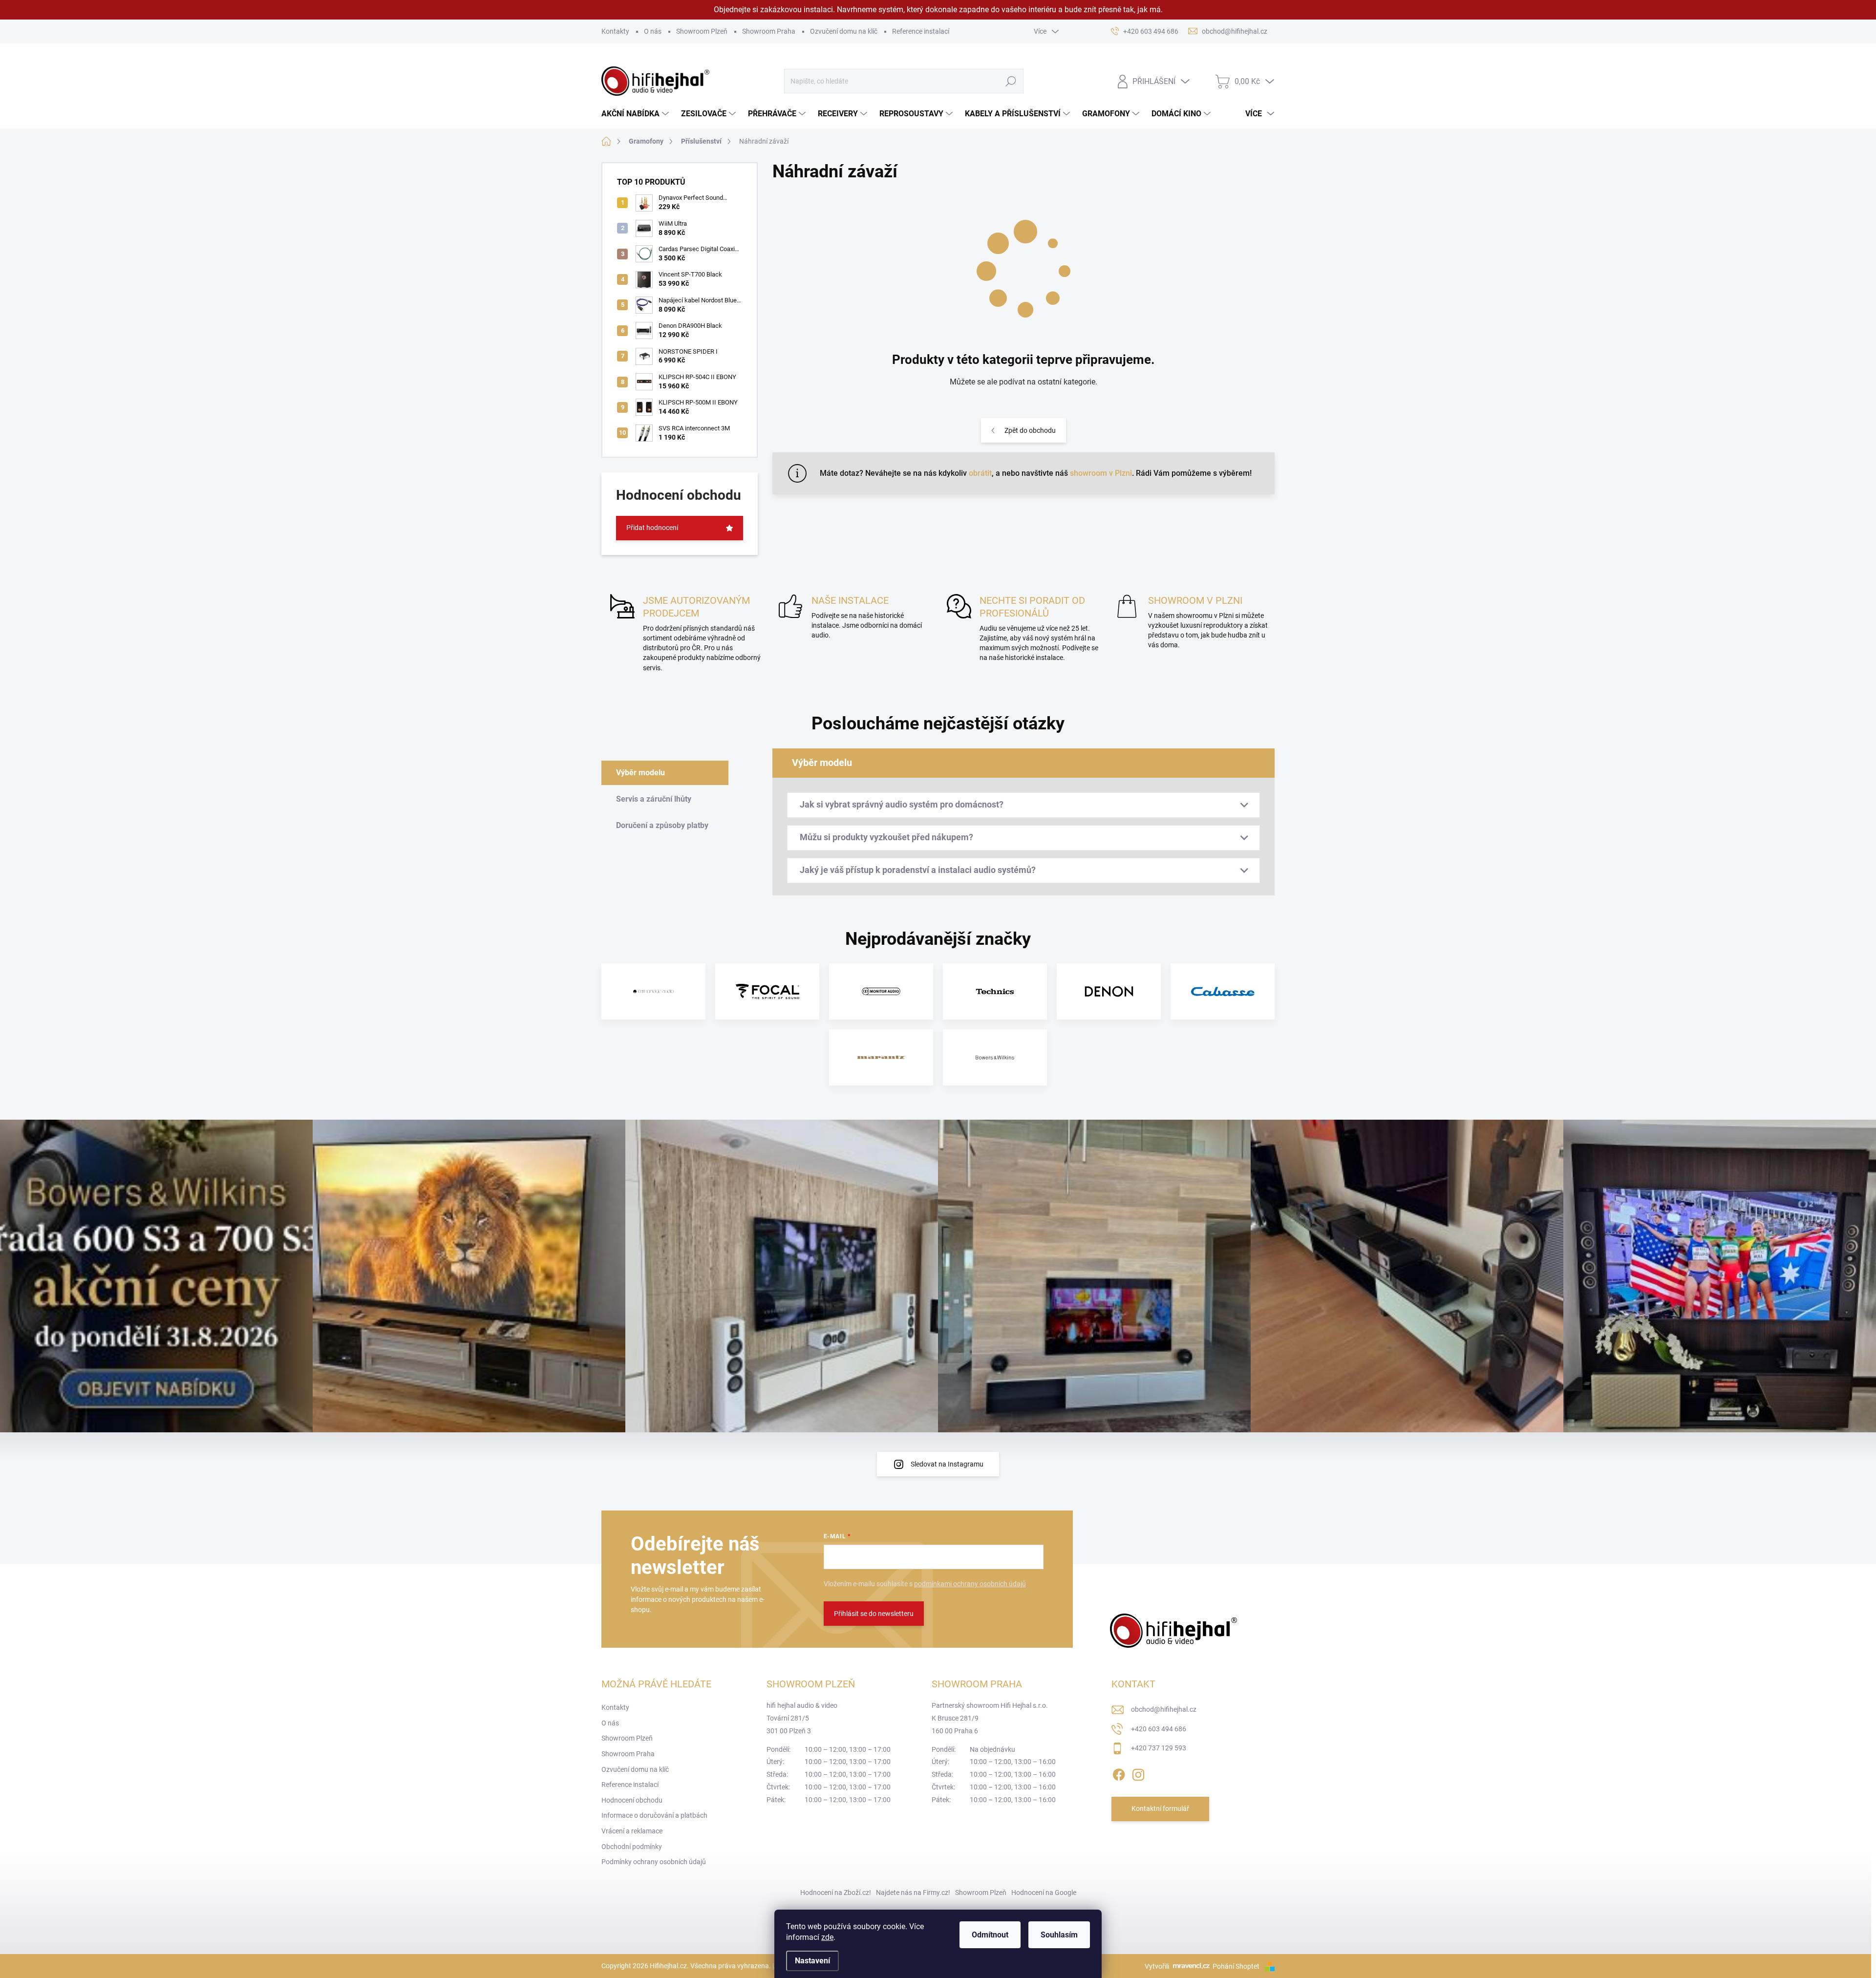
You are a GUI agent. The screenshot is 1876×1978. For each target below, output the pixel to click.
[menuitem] (636, 114)
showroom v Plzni (1101, 473)
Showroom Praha (769, 31)
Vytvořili (1157, 1966)
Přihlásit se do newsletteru (874, 1614)
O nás (653, 31)
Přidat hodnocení (652, 528)
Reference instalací (921, 31)
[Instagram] (1138, 1773)
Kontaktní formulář (1160, 1808)
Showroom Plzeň (702, 31)
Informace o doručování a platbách (654, 1815)
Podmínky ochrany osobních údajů (654, 1862)
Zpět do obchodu (1030, 430)
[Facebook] (1119, 1773)
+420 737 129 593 (1159, 1748)
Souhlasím (1059, 1935)
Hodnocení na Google (1044, 1893)
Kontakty (615, 31)
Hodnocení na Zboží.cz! (836, 1893)
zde (827, 1937)
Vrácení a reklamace (632, 1831)
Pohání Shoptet (1237, 1966)
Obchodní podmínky (632, 1847)
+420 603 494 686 (1159, 1729)
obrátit (980, 473)
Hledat (1011, 81)
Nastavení (812, 1961)
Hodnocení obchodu (632, 1800)
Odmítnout (990, 1935)
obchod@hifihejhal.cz (1164, 1709)
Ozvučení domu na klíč (844, 31)
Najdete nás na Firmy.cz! (913, 1893)
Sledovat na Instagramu (947, 1464)
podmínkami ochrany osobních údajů (970, 1584)
